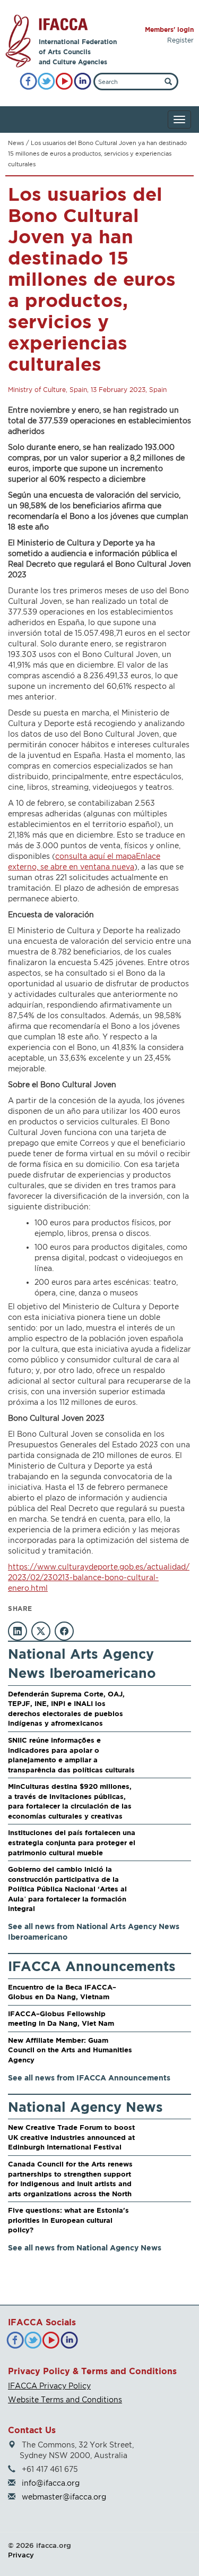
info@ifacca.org (51, 2483)
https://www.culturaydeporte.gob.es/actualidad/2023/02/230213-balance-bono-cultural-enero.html (99, 1577)
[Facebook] (28, 82)
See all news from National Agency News (85, 2247)
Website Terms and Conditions (65, 2399)
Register (180, 40)
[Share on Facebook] (64, 1631)
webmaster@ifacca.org (64, 2497)
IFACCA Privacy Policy (49, 2386)
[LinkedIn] (83, 82)
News (16, 143)
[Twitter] (46, 82)
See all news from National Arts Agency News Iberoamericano (94, 1931)
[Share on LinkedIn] (18, 1631)
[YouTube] (64, 82)
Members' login (169, 29)
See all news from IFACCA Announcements (89, 2078)
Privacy (21, 2555)
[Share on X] (41, 1631)
